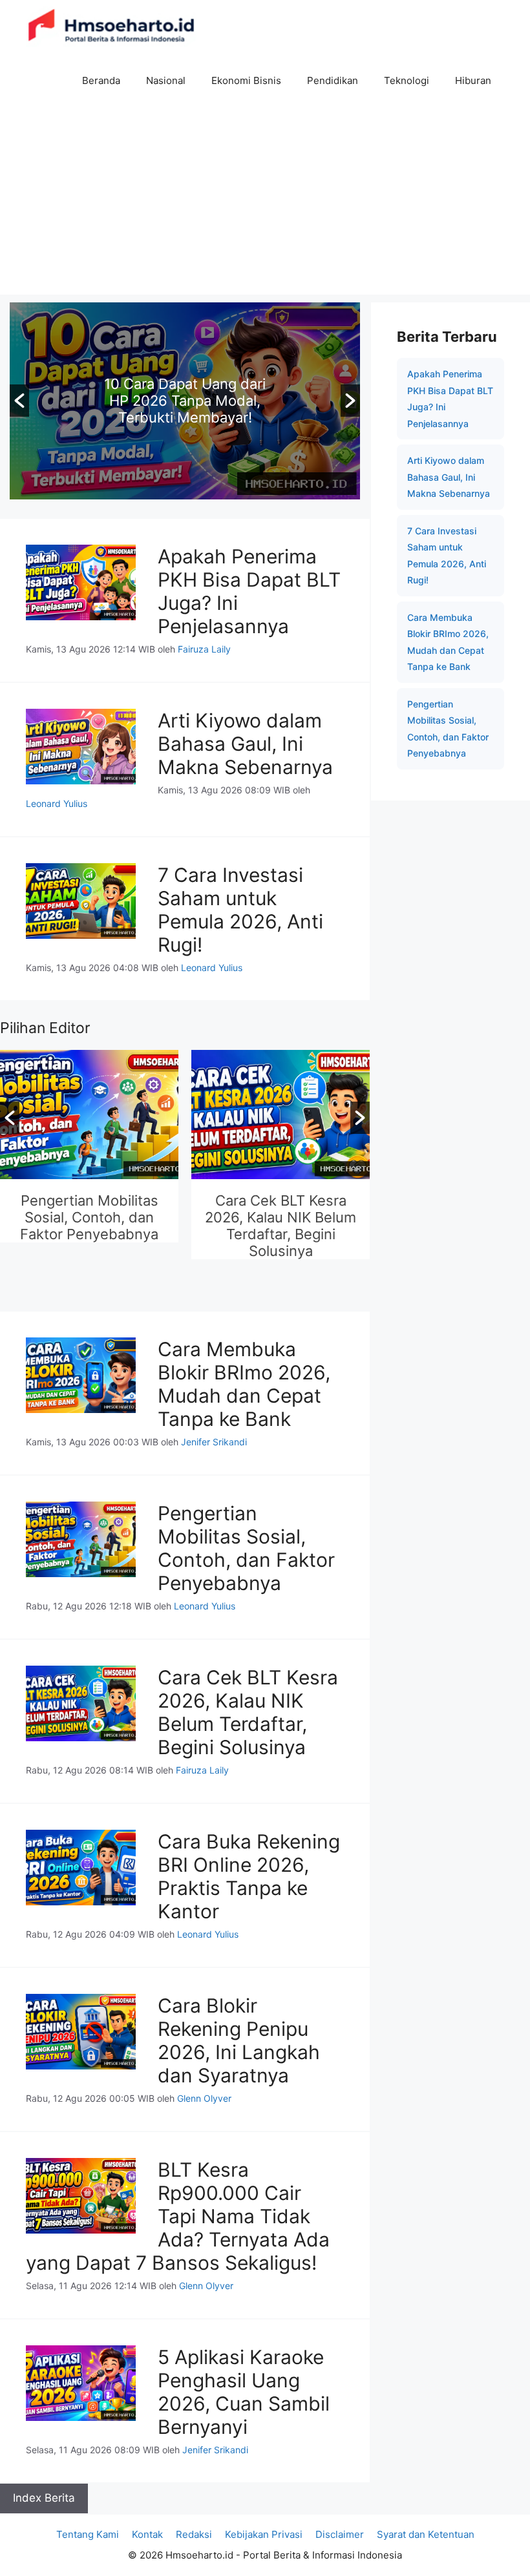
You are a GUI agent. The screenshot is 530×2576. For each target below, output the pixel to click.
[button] (19, 401)
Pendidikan (333, 80)
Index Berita (44, 2498)
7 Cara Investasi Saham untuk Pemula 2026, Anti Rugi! (240, 910)
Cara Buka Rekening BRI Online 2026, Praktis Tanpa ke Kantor (249, 1876)
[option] (281, 1156)
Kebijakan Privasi (264, 2534)
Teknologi (407, 80)
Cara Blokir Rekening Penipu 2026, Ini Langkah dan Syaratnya (239, 2040)
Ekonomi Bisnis (246, 80)
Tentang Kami (88, 2534)
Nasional (166, 80)
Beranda (101, 80)
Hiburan (473, 80)
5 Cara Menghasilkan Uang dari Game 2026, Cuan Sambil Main (229, 401)
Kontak (147, 2534)
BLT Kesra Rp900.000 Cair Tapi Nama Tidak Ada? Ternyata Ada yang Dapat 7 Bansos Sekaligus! (178, 2216)
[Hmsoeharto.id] (111, 27)
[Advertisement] (265, 204)
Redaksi (194, 2534)
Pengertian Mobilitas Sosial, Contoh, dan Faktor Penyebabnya (89, 1217)
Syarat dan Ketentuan (426, 2534)
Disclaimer (340, 2534)
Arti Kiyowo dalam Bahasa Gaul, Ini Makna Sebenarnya (245, 744)
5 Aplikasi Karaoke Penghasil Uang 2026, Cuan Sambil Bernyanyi (244, 2392)
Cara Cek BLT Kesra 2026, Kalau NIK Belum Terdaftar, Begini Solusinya (281, 1226)
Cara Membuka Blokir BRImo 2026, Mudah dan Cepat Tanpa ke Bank (244, 1384)
